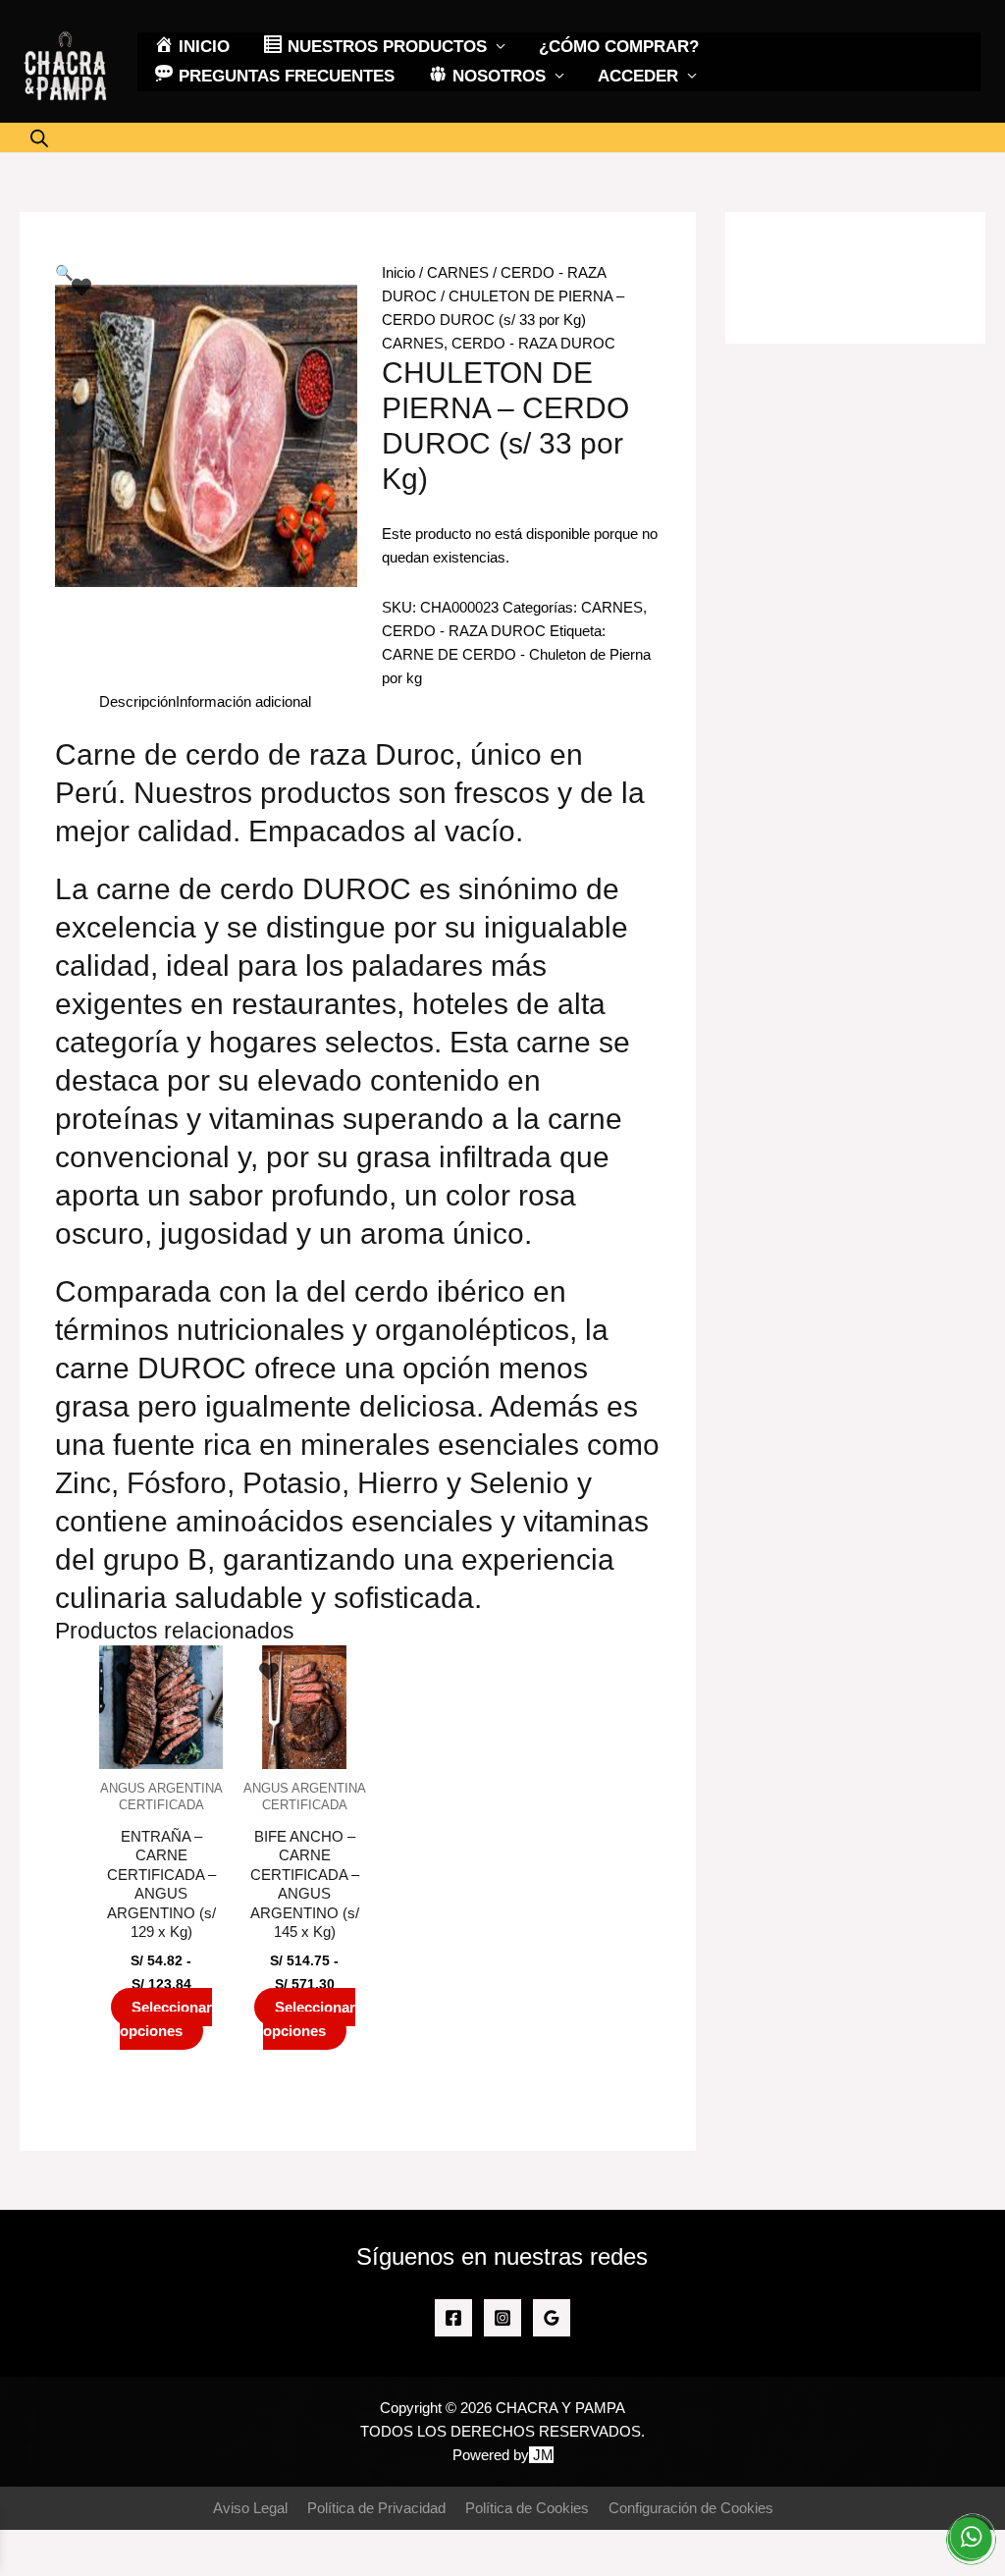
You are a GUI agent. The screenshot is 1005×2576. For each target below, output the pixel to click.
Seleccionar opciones (166, 2019)
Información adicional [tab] (243, 701)
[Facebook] (453, 2318)
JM (543, 2455)
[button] (64, 272)
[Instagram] (502, 2318)
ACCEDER (638, 76)
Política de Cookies (527, 2508)
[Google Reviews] (552, 2318)
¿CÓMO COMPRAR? (619, 47)
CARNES (458, 272)
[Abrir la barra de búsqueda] (39, 138)
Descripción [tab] (137, 701)
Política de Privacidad (376, 2508)
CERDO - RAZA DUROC (533, 343)
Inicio (398, 272)
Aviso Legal (250, 2508)
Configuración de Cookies (691, 2508)
